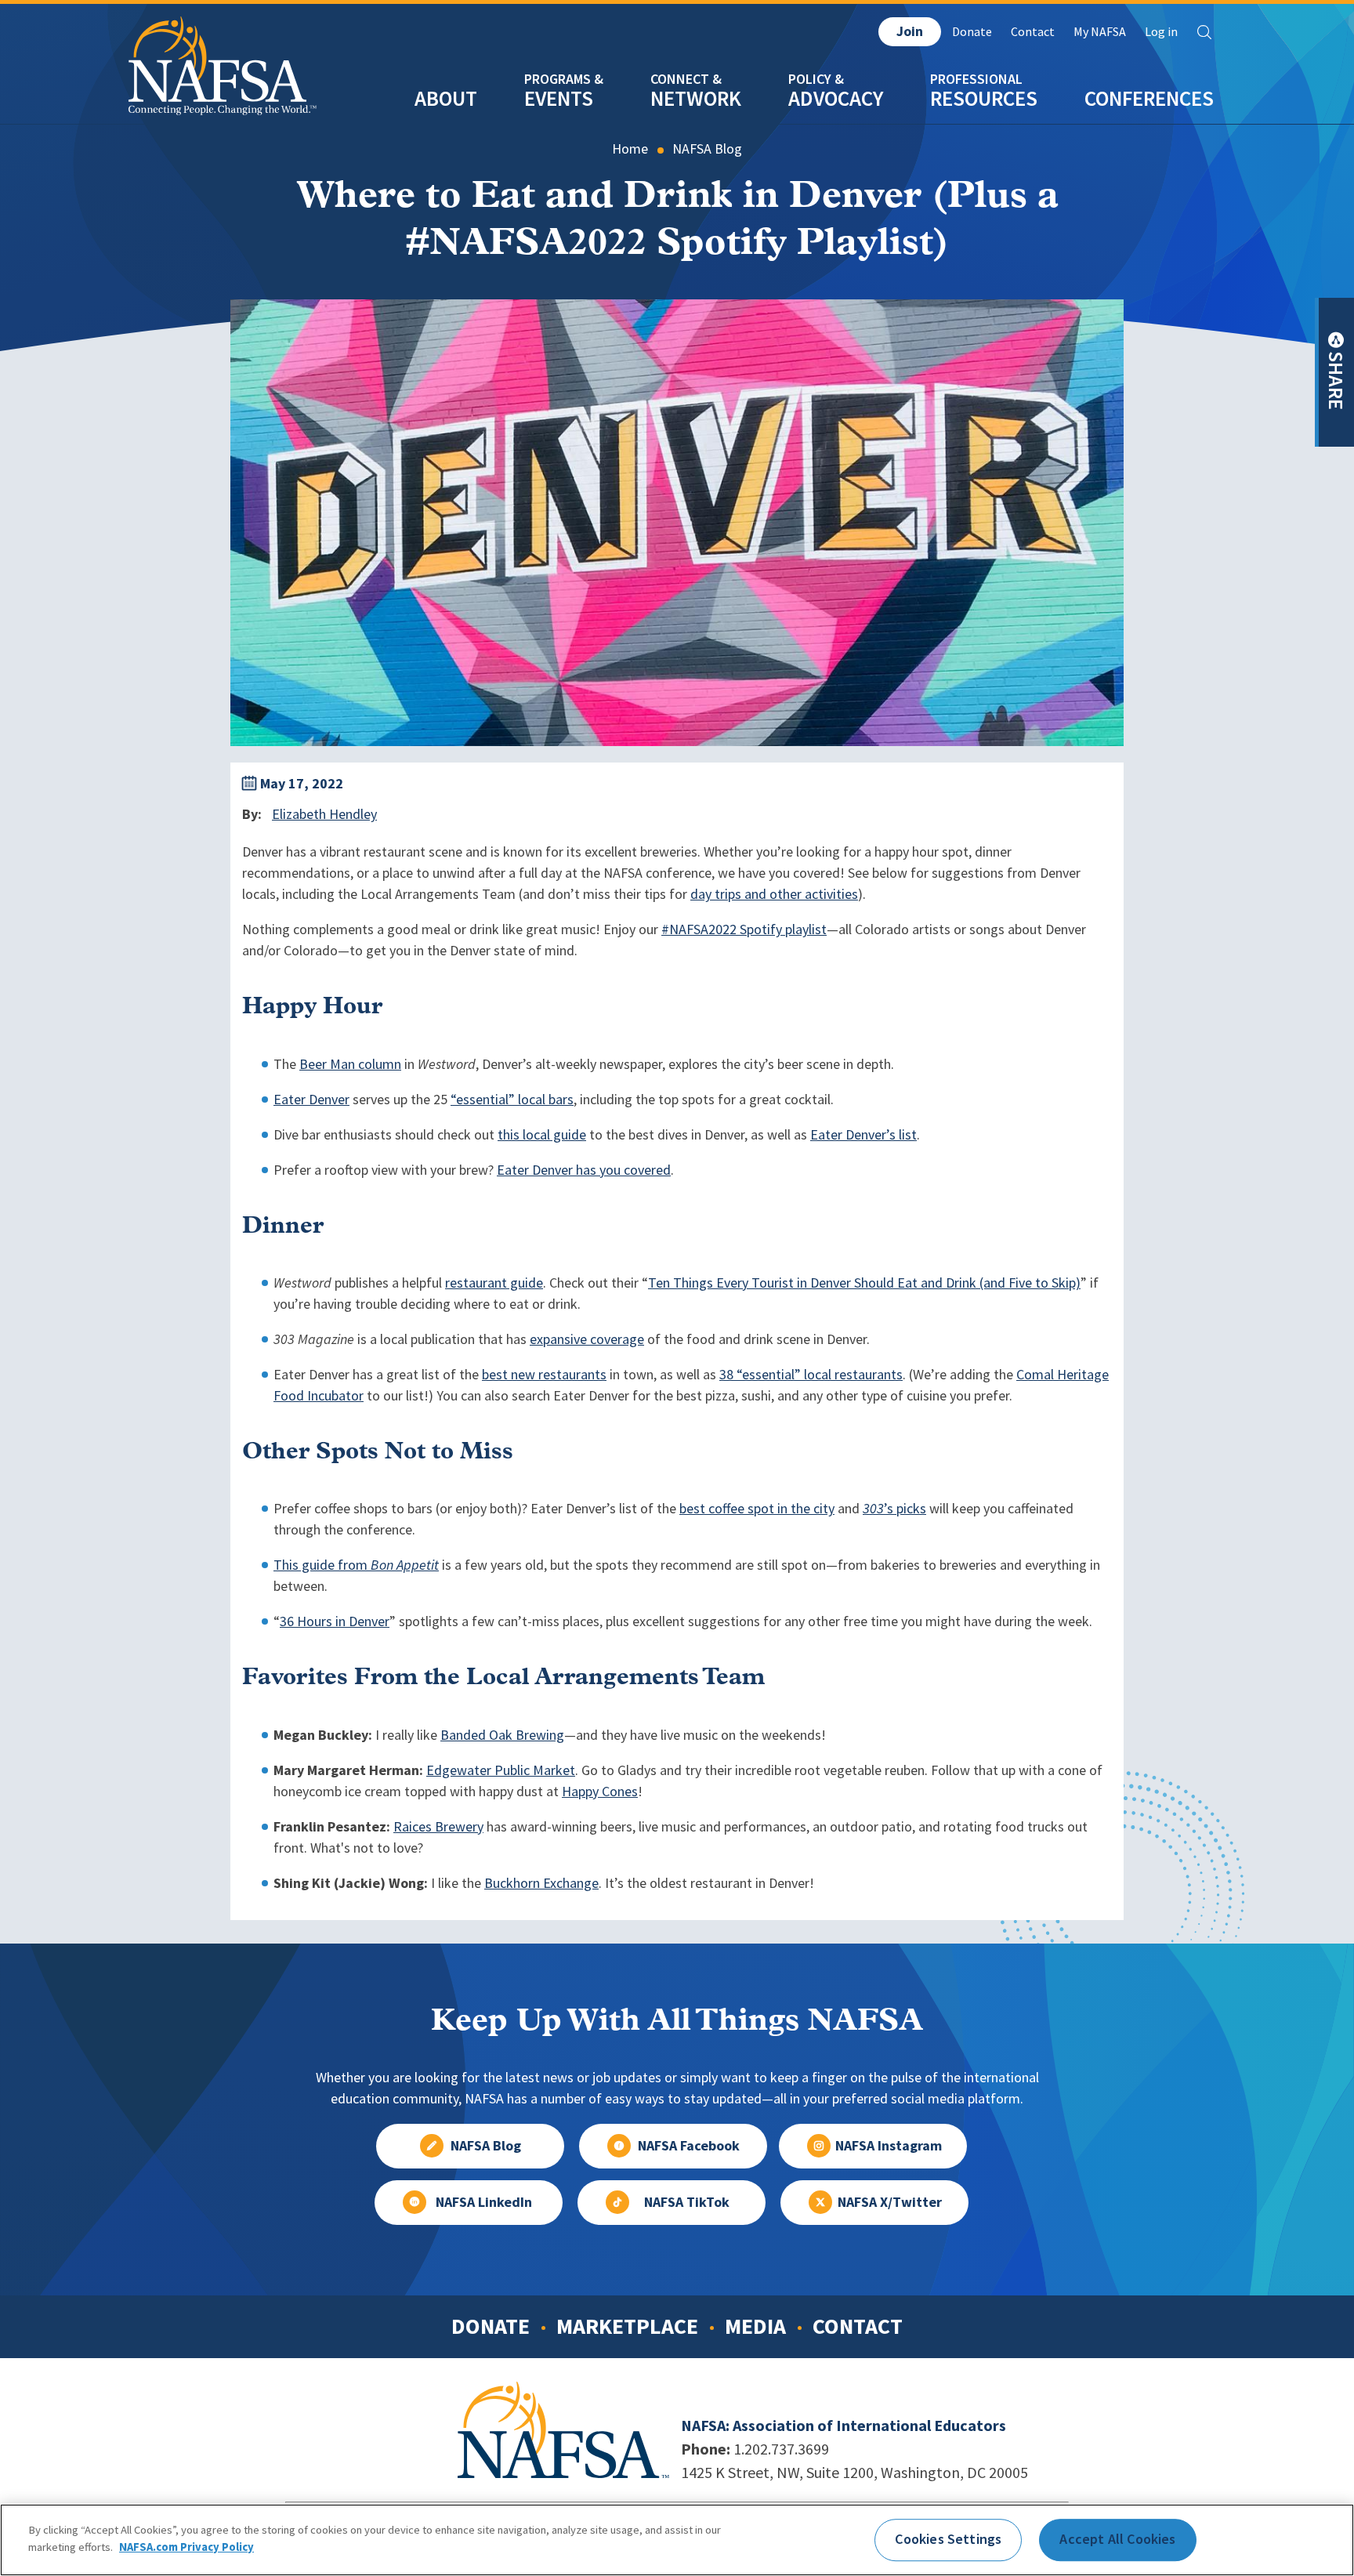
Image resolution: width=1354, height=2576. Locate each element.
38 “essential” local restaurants (811, 1375)
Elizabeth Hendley (324, 814)
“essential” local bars (512, 1100)
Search (1204, 32)
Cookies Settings (948, 2539)
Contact (1033, 32)
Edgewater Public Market (501, 1770)
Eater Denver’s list (863, 1135)
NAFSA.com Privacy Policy (186, 2546)
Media (755, 2326)
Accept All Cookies (1117, 2539)
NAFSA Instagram (889, 2146)
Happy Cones (600, 1792)
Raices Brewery (438, 1827)
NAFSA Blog (707, 149)
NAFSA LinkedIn (484, 2202)
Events (559, 98)
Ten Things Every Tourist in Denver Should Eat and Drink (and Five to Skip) (864, 1283)
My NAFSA (1100, 32)
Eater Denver (311, 1100)
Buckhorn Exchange (541, 1883)
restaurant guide (494, 1283)
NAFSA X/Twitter (890, 2202)
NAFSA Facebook (689, 2146)
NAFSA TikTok (687, 2202)
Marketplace (627, 2326)
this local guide (542, 1135)
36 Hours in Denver (335, 1621)
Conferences (1149, 98)
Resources (984, 98)
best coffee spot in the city (757, 1509)
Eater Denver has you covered (584, 1170)
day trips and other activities (774, 894)
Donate (972, 32)
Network (696, 98)
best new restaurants (544, 1375)
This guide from (356, 1565)
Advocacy (836, 98)
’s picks (894, 1509)
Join (910, 31)
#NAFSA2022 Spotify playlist (744, 929)
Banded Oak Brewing (502, 1735)
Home (630, 149)
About (446, 98)
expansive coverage (587, 1339)
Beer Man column (350, 1064)
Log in (1161, 32)
